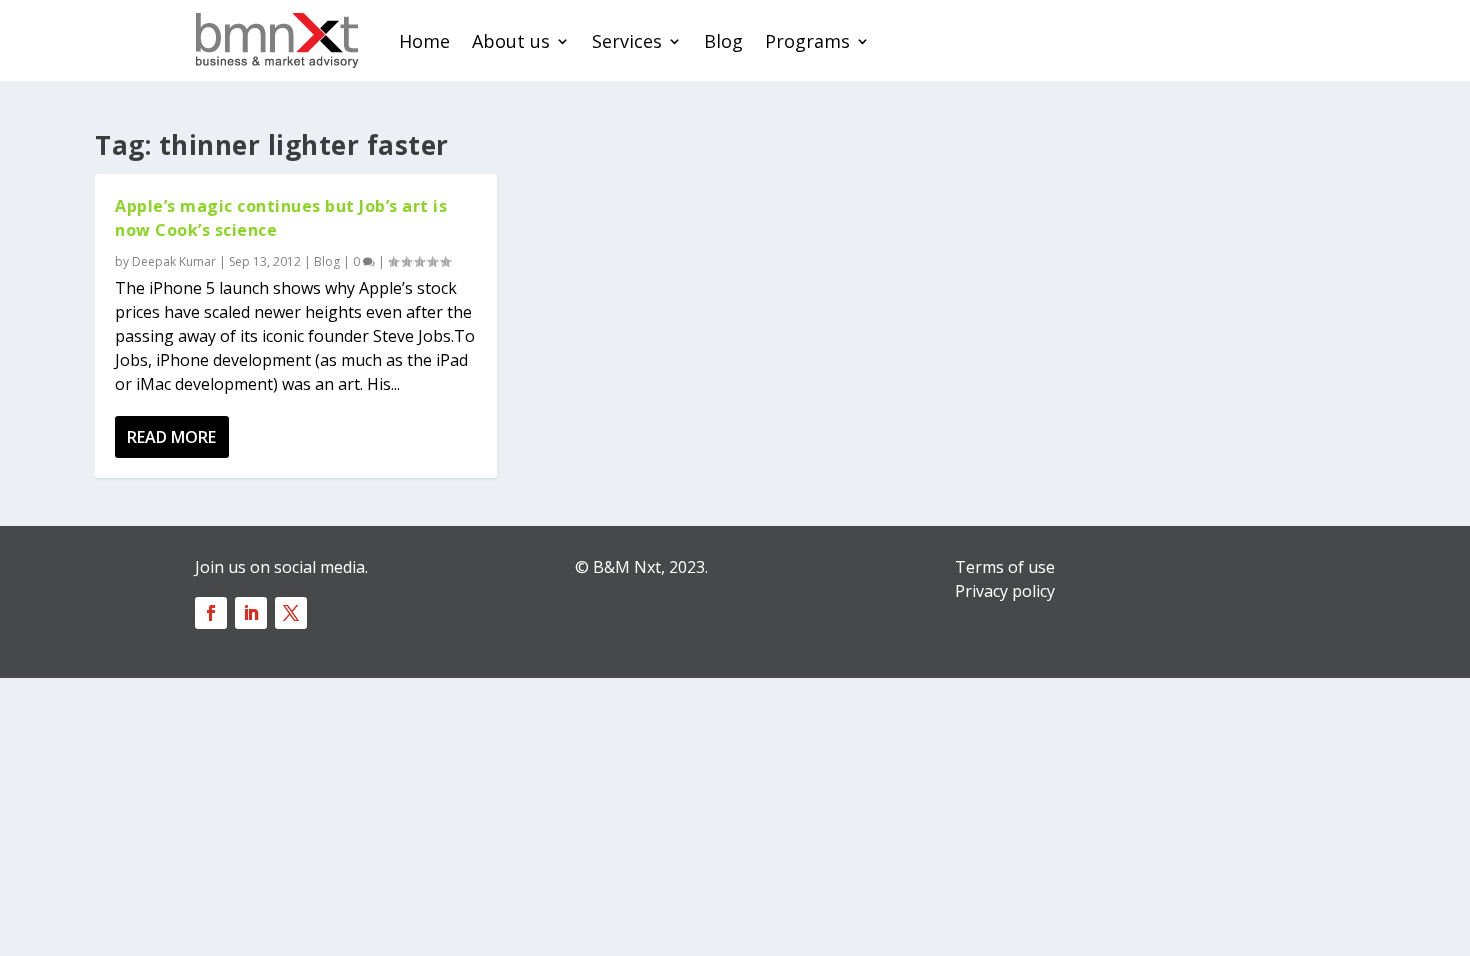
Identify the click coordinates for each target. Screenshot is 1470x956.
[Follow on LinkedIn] (251, 613)
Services (627, 41)
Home (424, 41)
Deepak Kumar (174, 261)
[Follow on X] (291, 613)
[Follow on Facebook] (211, 613)
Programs (807, 41)
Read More (171, 437)
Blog (723, 41)
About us (511, 41)
